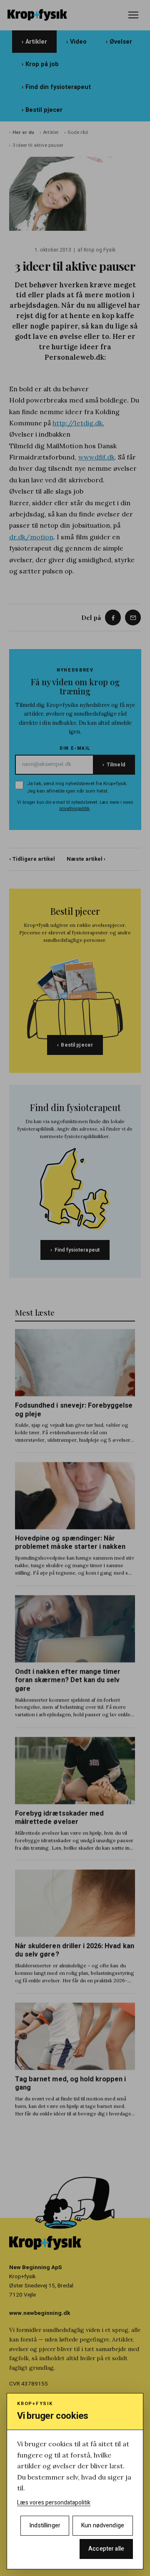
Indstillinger (45, 2525)
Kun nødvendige (103, 2525)
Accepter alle (106, 2549)
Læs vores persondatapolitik (54, 2503)
